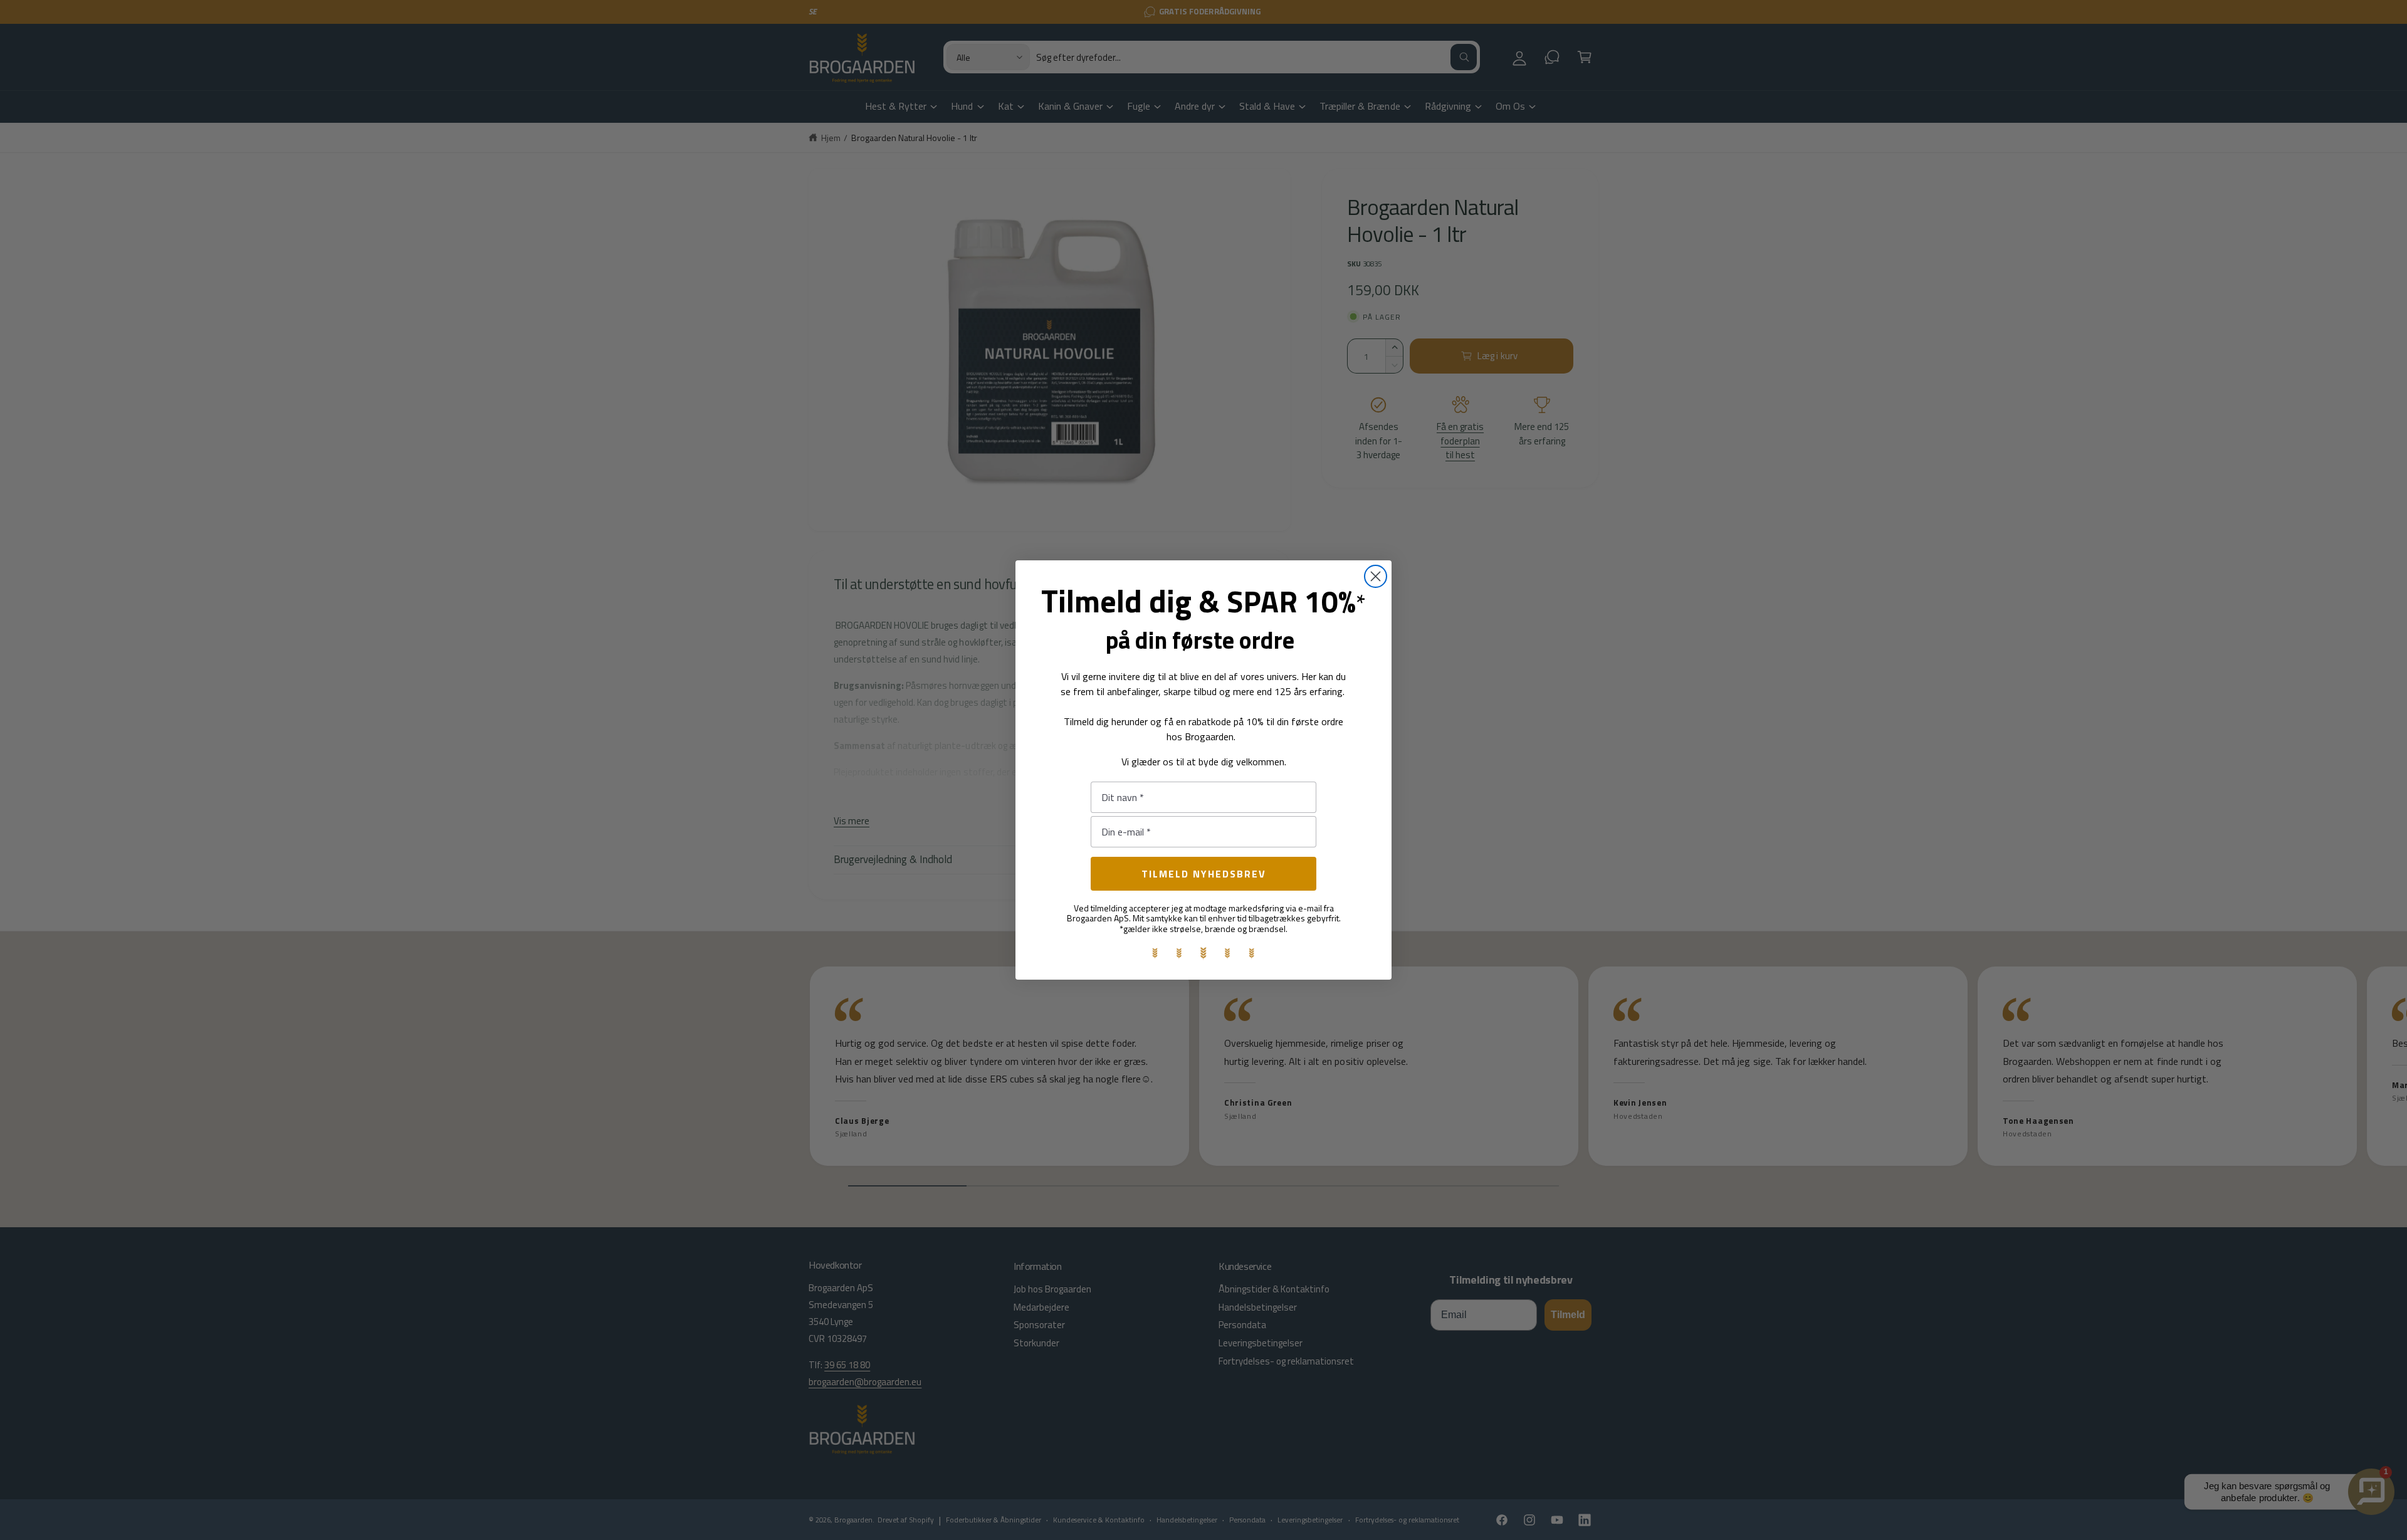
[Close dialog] (1376, 576)
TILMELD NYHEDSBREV (1204, 874)
